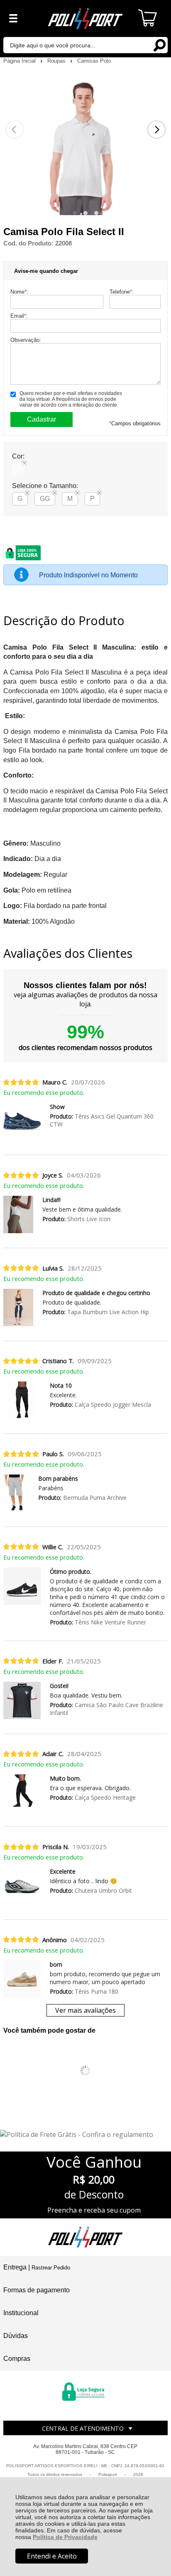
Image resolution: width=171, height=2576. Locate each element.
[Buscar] (159, 45)
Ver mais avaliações (85, 2010)
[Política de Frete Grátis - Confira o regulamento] (85, 2134)
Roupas (57, 61)
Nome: (19, 292)
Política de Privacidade (65, 2537)
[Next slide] (156, 130)
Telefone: (122, 292)
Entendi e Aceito (52, 2556)
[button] (75, 213)
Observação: (26, 340)
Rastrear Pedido (51, 2268)
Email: (19, 316)
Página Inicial (20, 61)
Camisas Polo (94, 61)
